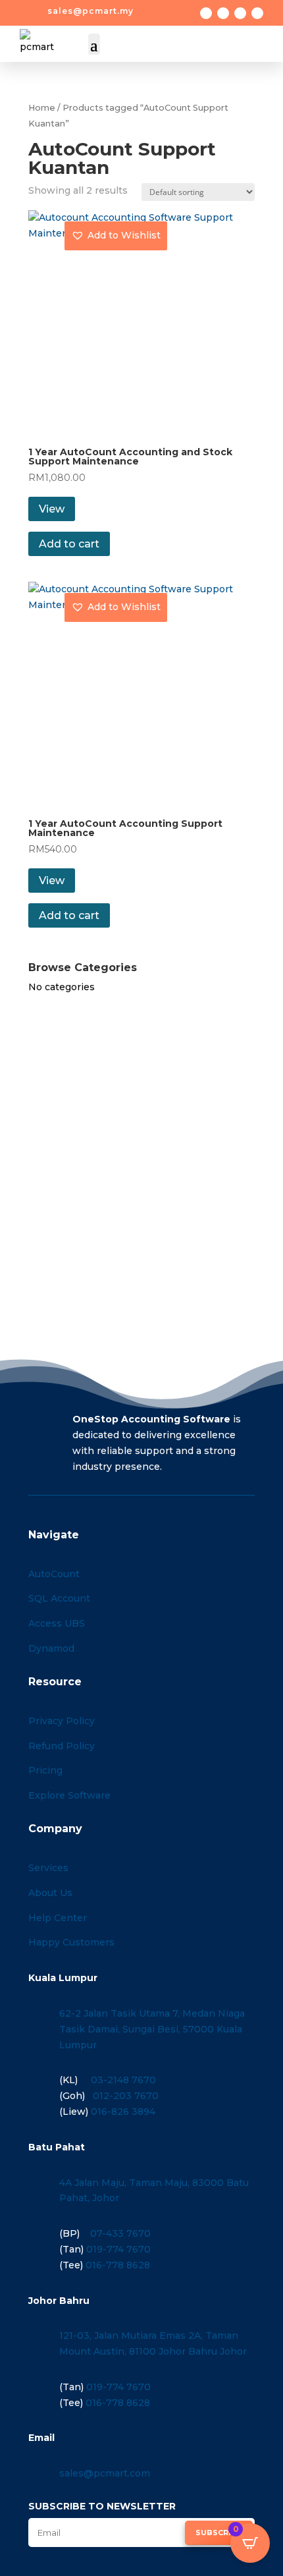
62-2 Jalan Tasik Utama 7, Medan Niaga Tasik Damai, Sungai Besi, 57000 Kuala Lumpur (152, 2029)
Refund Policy (62, 1746)
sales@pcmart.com (105, 2473)
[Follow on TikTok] (240, 13)
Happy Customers (71, 1942)
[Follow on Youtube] (257, 13)
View (52, 509)
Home (42, 108)
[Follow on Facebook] (206, 13)
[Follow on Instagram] (223, 13)
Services (48, 1868)
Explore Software (69, 1795)
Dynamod (51, 1648)
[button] (116, 236)
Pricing (45, 1770)
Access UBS (57, 1623)
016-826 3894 (123, 2112)
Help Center (58, 1918)
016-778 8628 (118, 2265)
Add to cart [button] (69, 544)
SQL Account (59, 1598)
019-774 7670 (118, 2249)
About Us (50, 1893)
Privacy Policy (62, 1721)
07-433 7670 (120, 2233)
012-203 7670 (126, 2096)
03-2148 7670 (123, 2080)
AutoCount (54, 1574)
